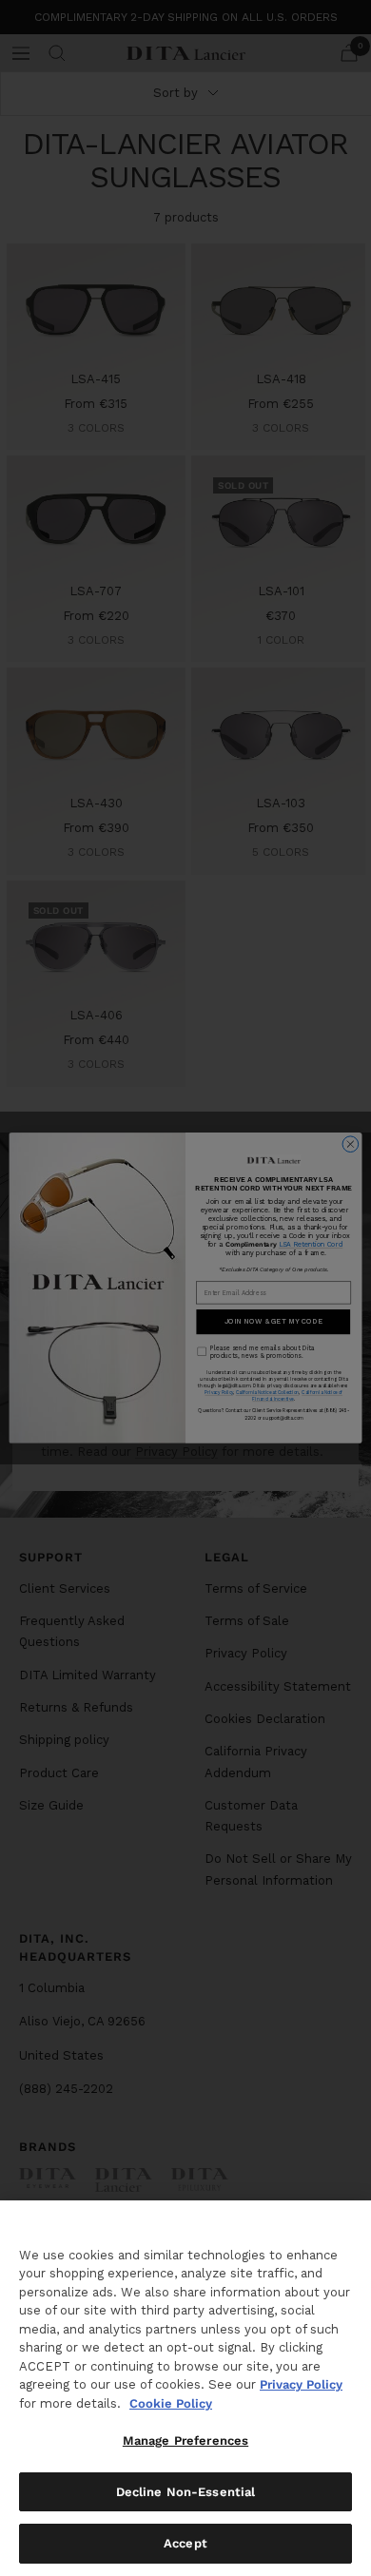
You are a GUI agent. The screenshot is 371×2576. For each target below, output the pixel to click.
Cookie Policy (171, 2403)
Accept (185, 2543)
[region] (185, 2388)
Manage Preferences (185, 2440)
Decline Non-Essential (186, 2492)
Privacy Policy (301, 2384)
